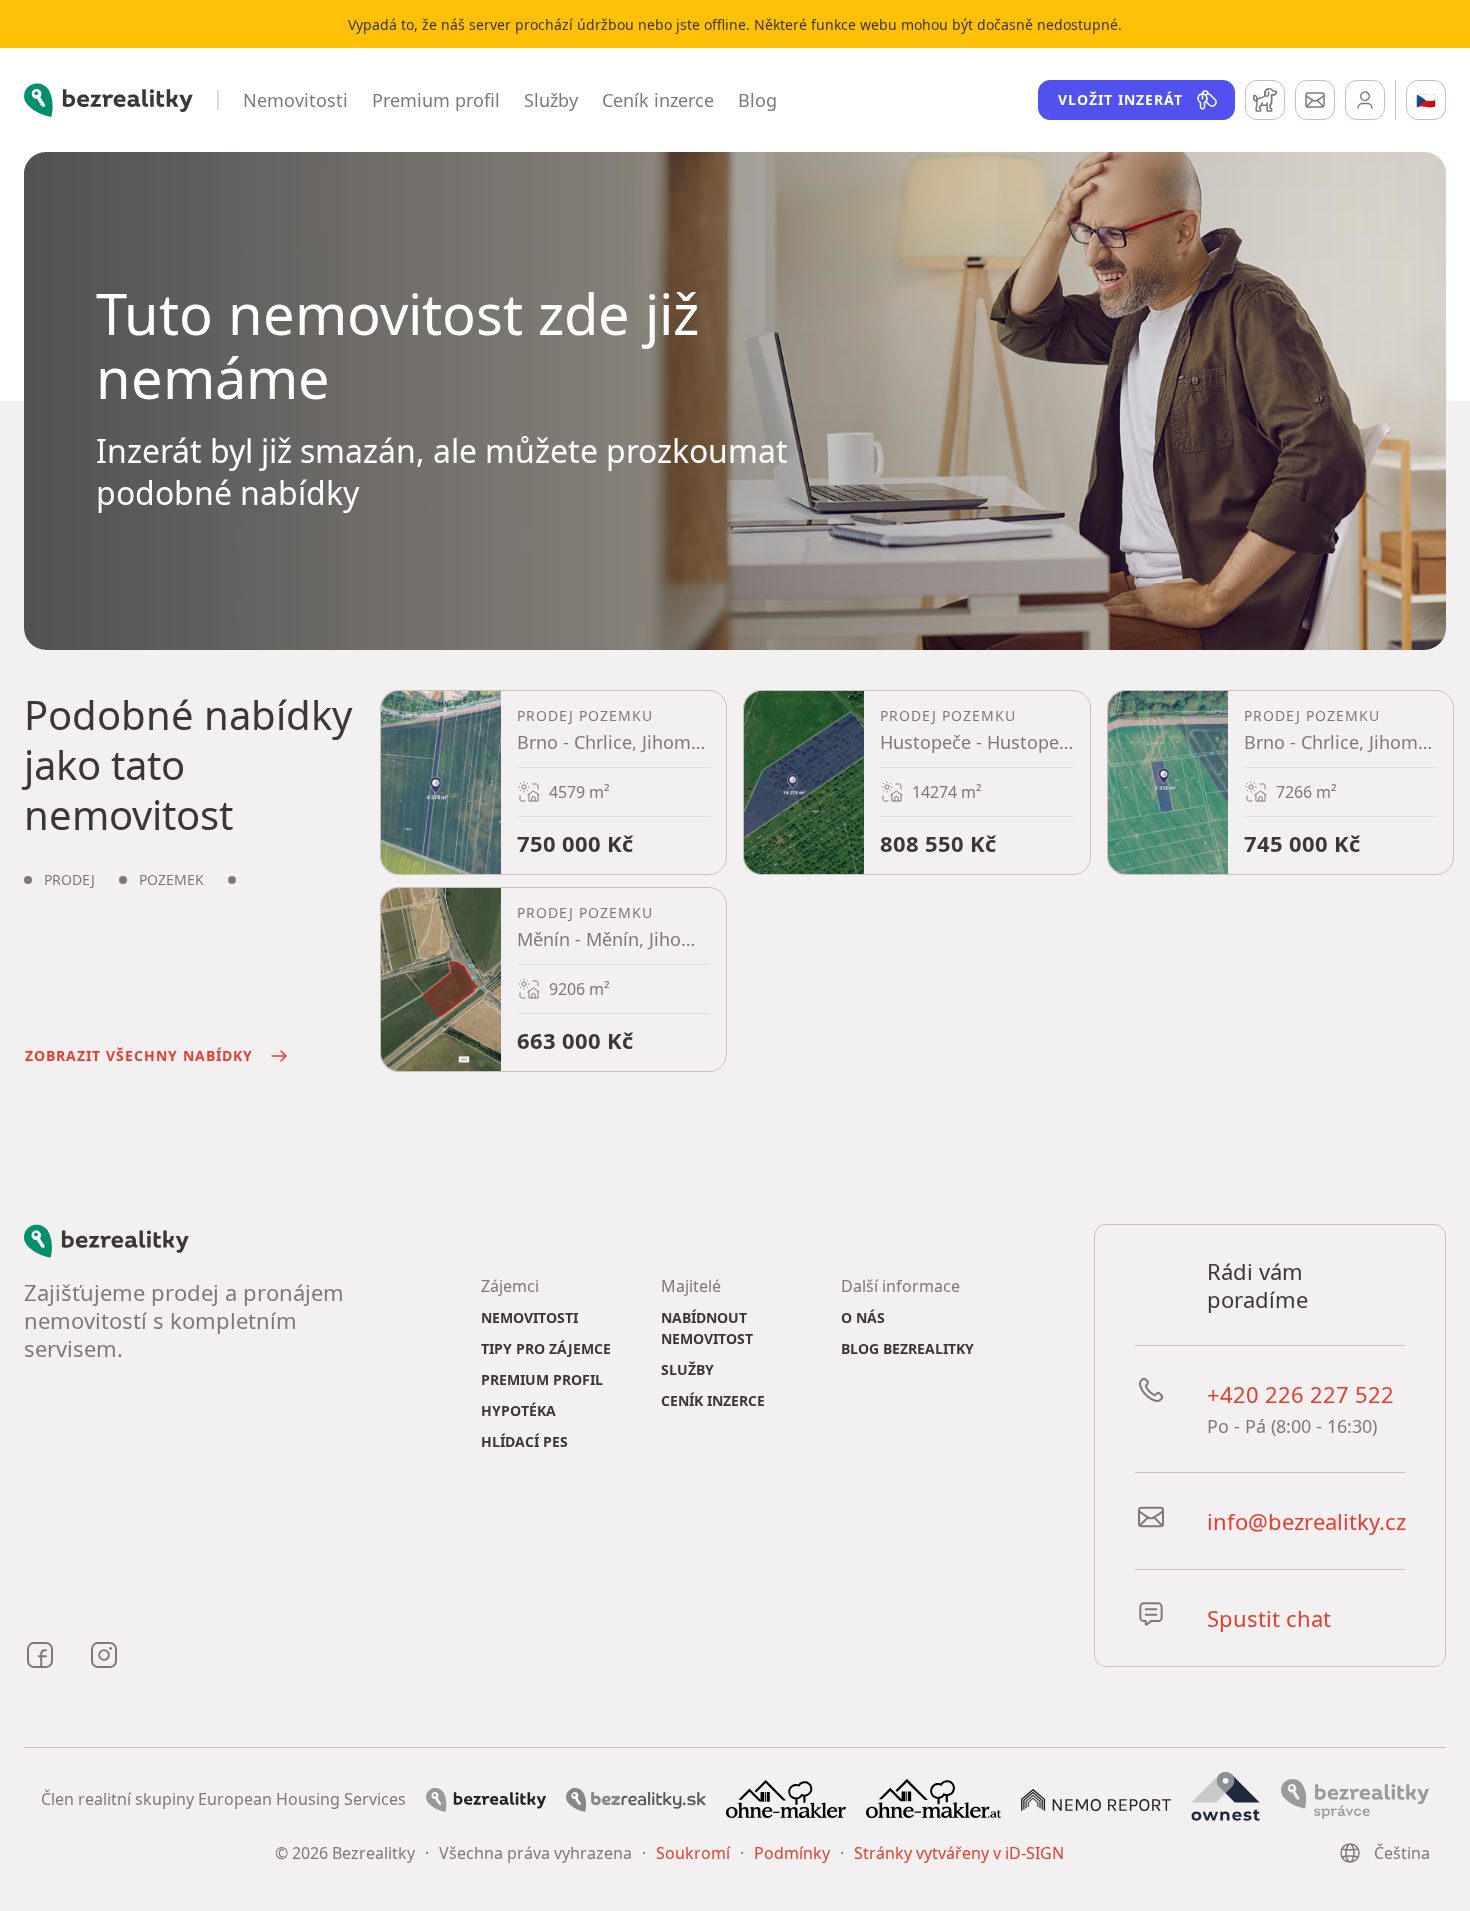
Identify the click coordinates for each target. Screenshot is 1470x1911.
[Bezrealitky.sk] (636, 1798)
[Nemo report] (1096, 1798)
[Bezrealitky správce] (1355, 1797)
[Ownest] (1226, 1797)
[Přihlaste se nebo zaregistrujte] (1365, 100)
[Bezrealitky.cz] (486, 1798)
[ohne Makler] (786, 1797)
